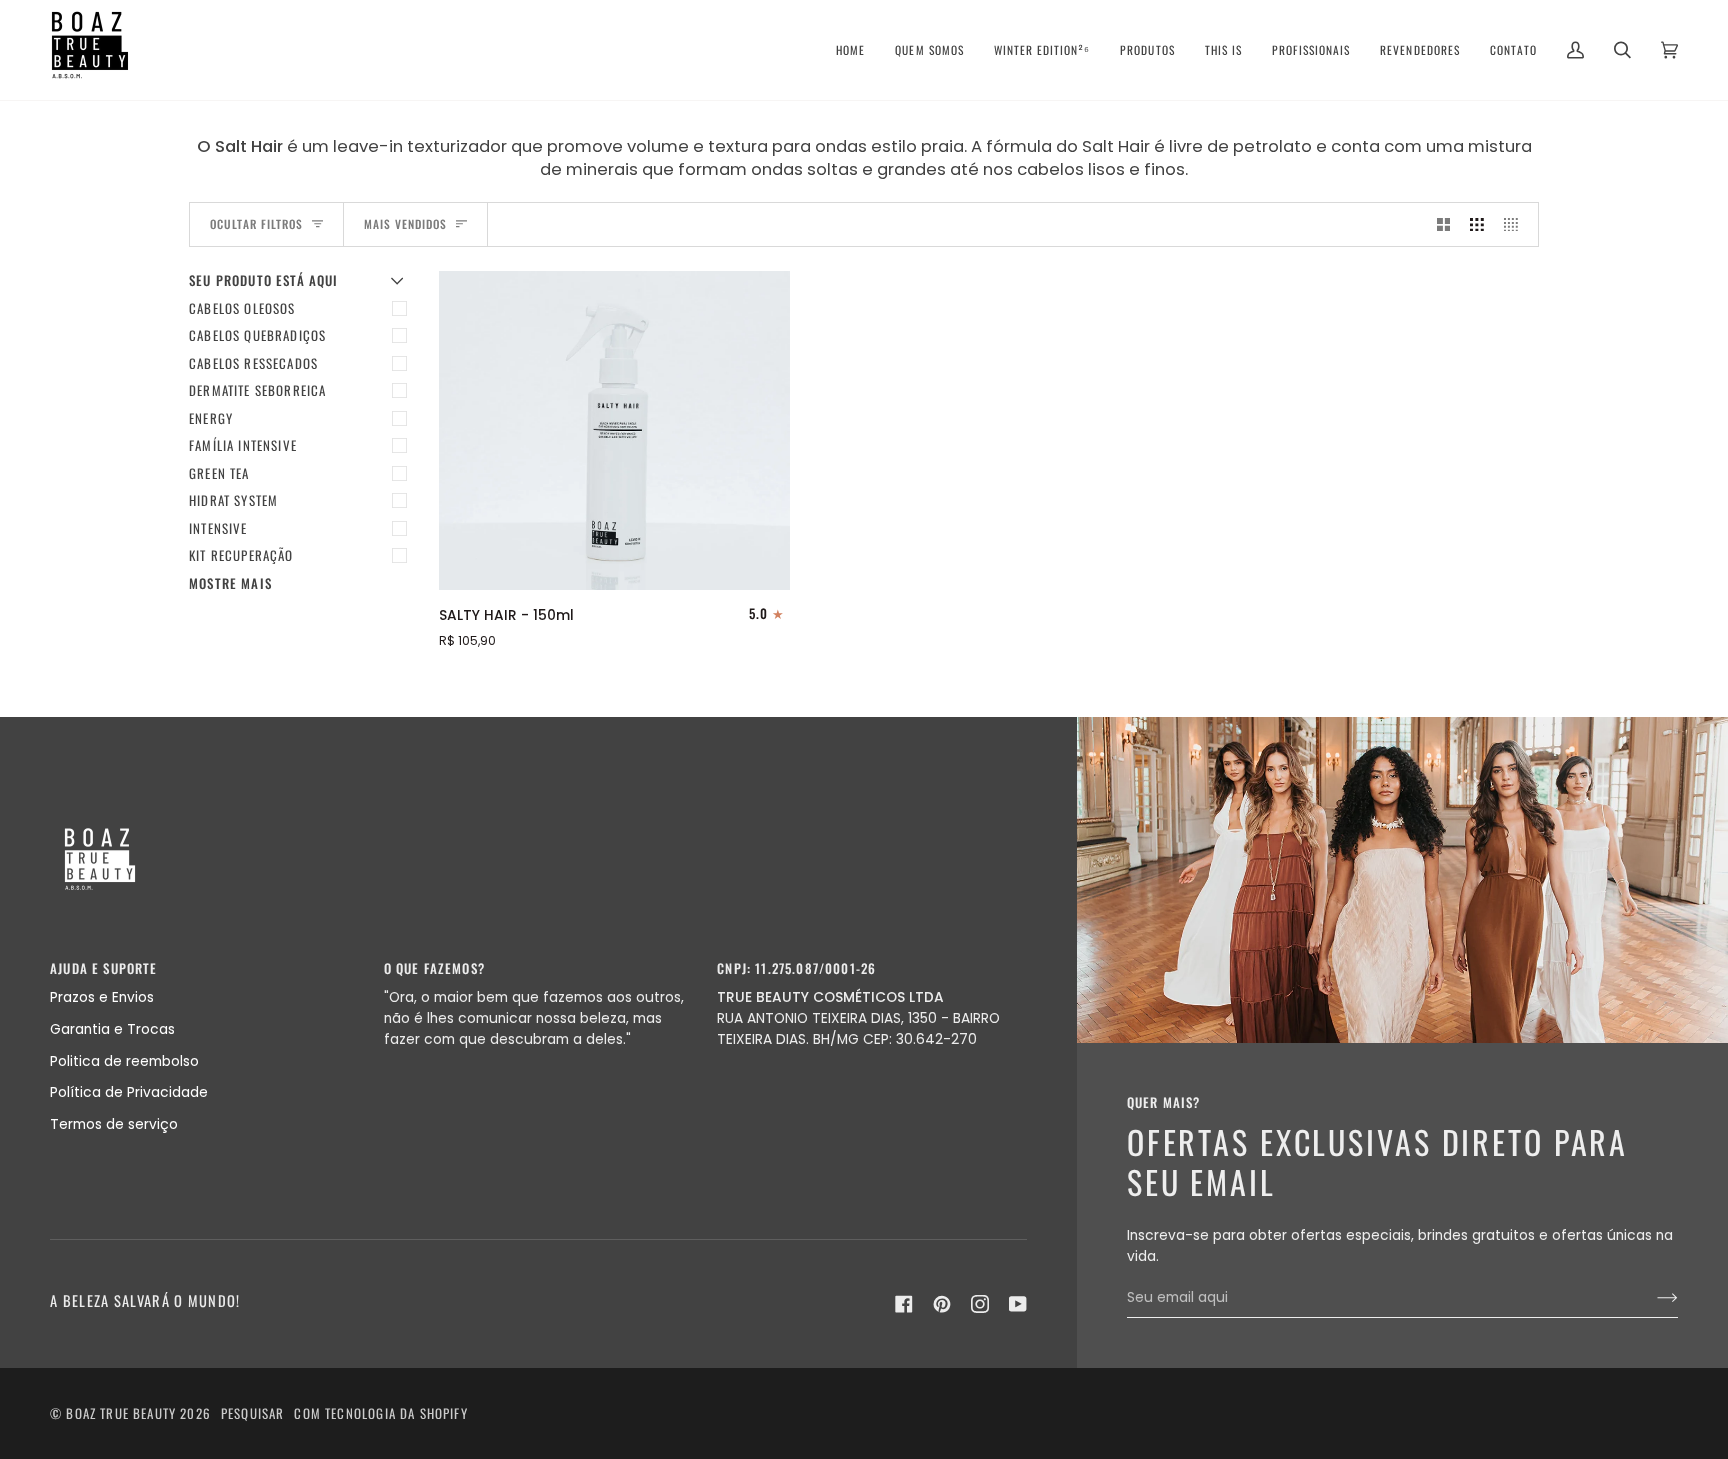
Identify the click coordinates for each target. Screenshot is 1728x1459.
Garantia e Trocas (112, 1029)
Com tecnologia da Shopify (380, 1413)
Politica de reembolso (124, 1061)
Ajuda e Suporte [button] (104, 968)
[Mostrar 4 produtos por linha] (1516, 224)
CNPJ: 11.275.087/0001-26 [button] (796, 968)
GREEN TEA (219, 473)
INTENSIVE (218, 528)
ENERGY (211, 418)
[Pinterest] (942, 1304)
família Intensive (243, 445)
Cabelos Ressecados (253, 363)
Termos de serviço (114, 1124)
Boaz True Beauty (121, 1413)
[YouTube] (1018, 1304)
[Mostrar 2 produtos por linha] (1444, 224)
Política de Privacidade (129, 1092)
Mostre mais (230, 583)
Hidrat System (233, 500)
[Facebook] (904, 1304)
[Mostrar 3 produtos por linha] (1477, 224)
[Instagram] (980, 1304)
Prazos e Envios (102, 997)
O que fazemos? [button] (434, 968)
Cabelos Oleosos (242, 308)
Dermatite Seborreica (257, 390)
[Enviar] (1651, 1298)
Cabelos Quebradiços (257, 335)
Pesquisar (253, 1413)
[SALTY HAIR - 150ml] (614, 430)
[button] (929, 50)
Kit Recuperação (241, 555)
